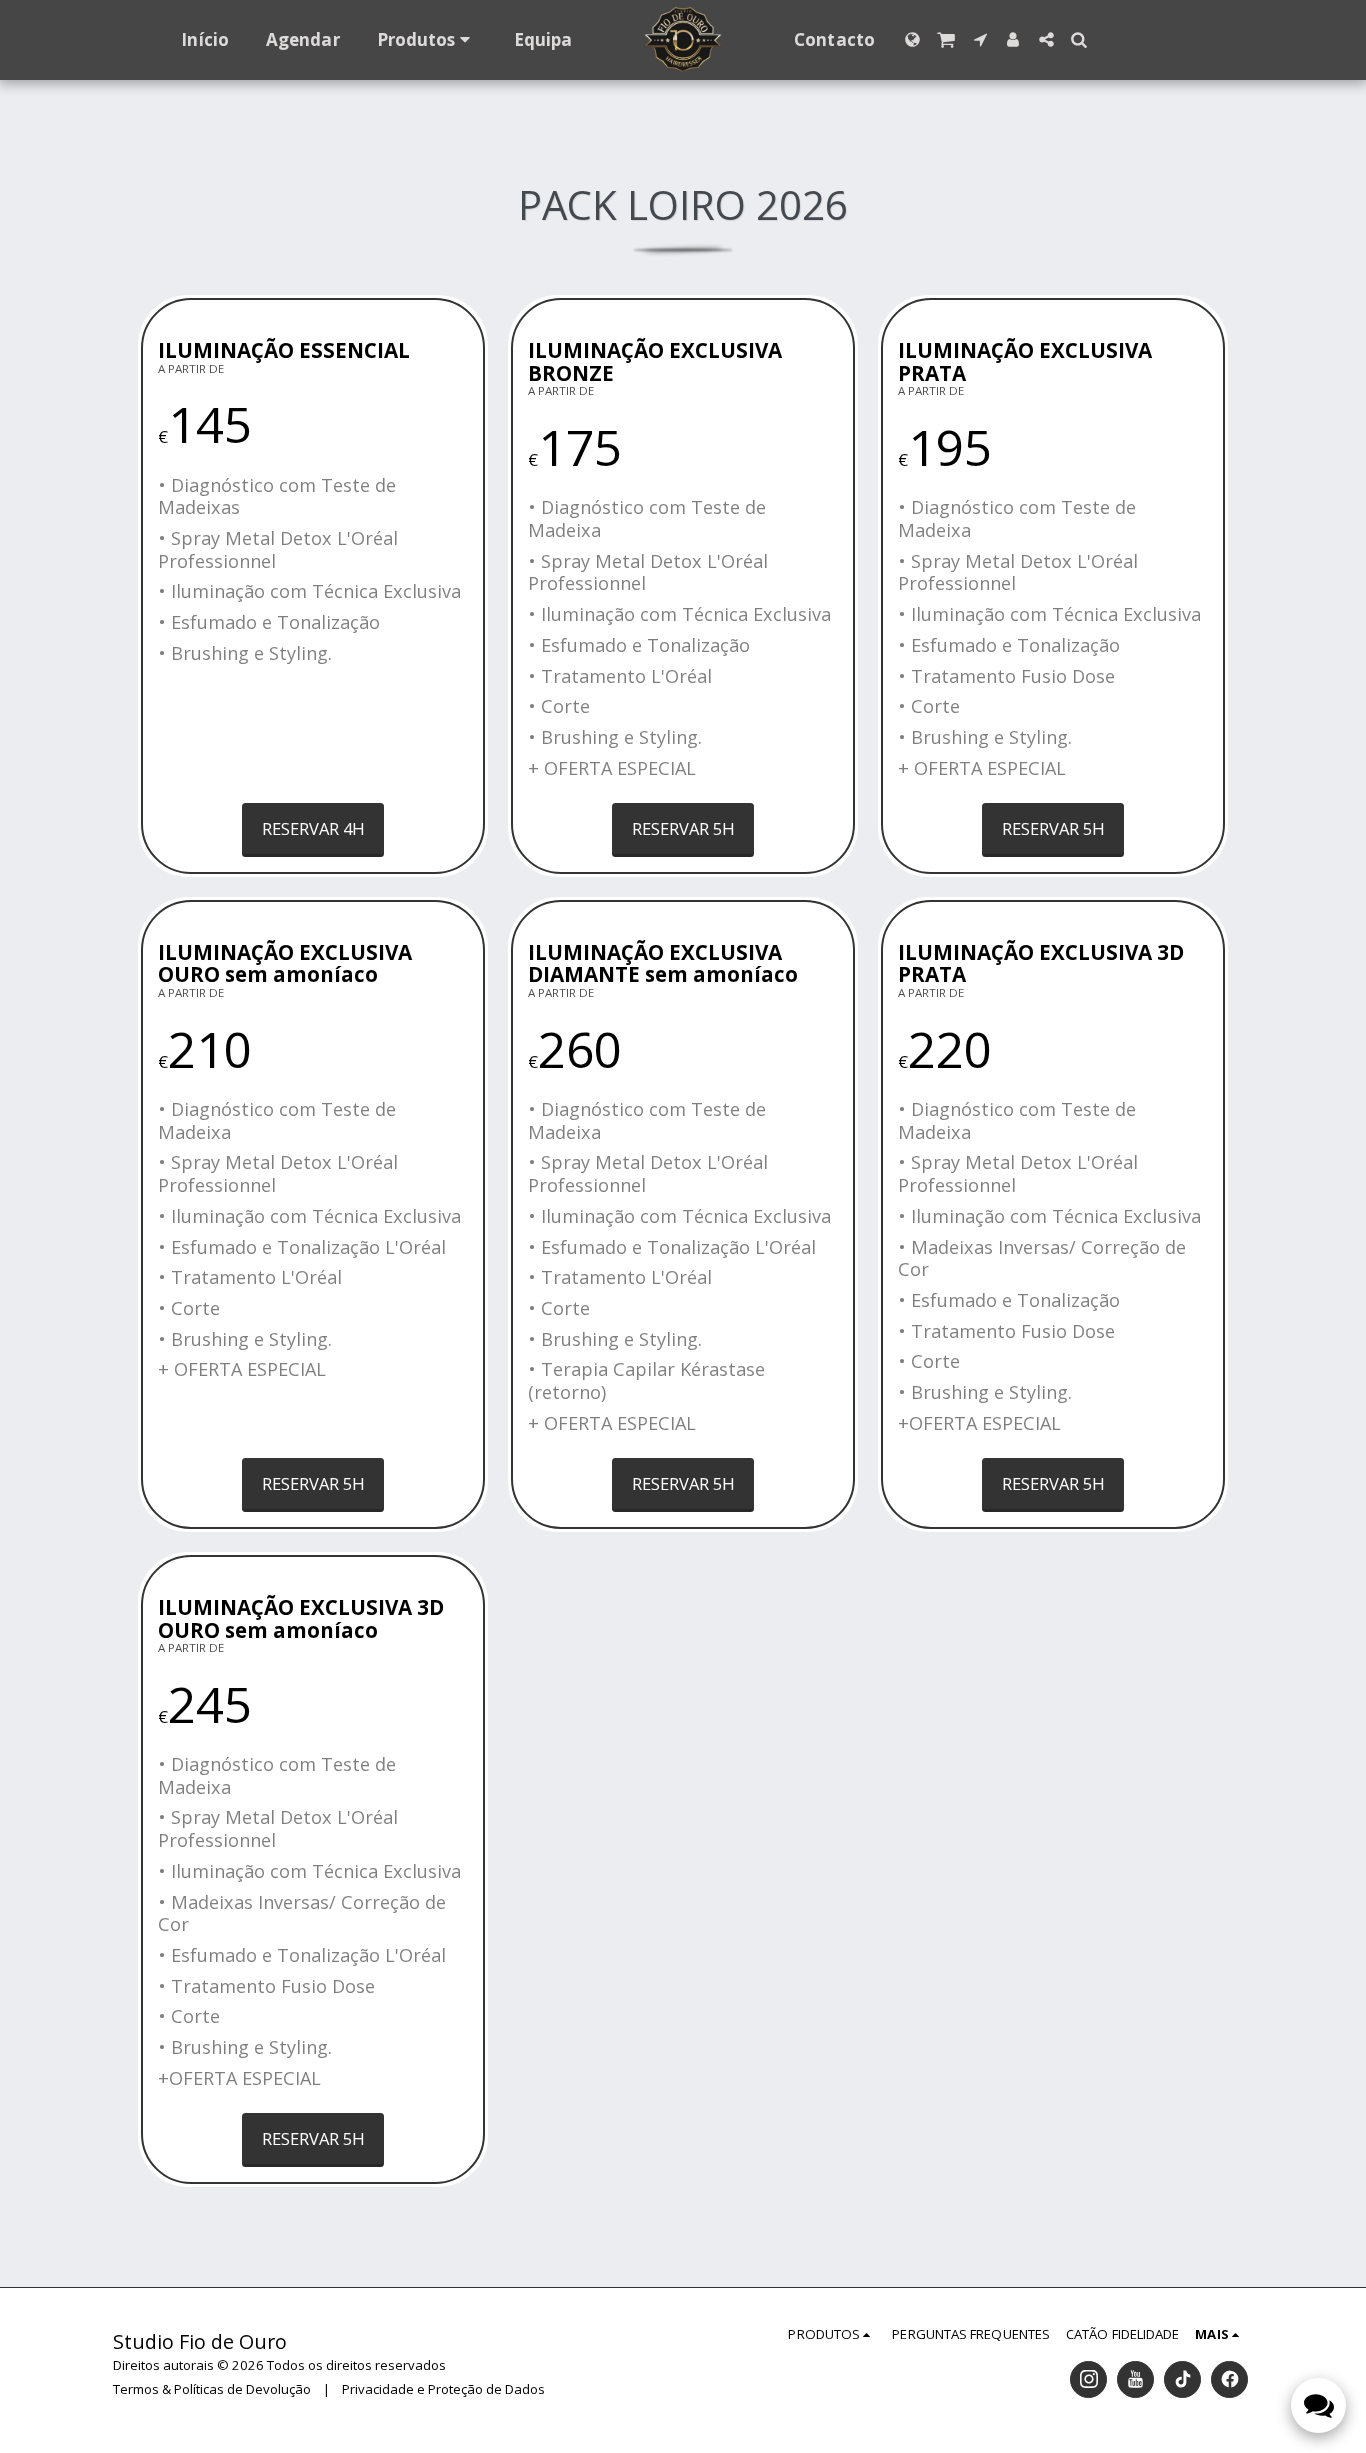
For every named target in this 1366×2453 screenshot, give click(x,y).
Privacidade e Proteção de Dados (443, 2389)
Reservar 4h (313, 828)
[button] (946, 39)
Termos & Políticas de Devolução (212, 2389)
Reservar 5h (683, 828)
